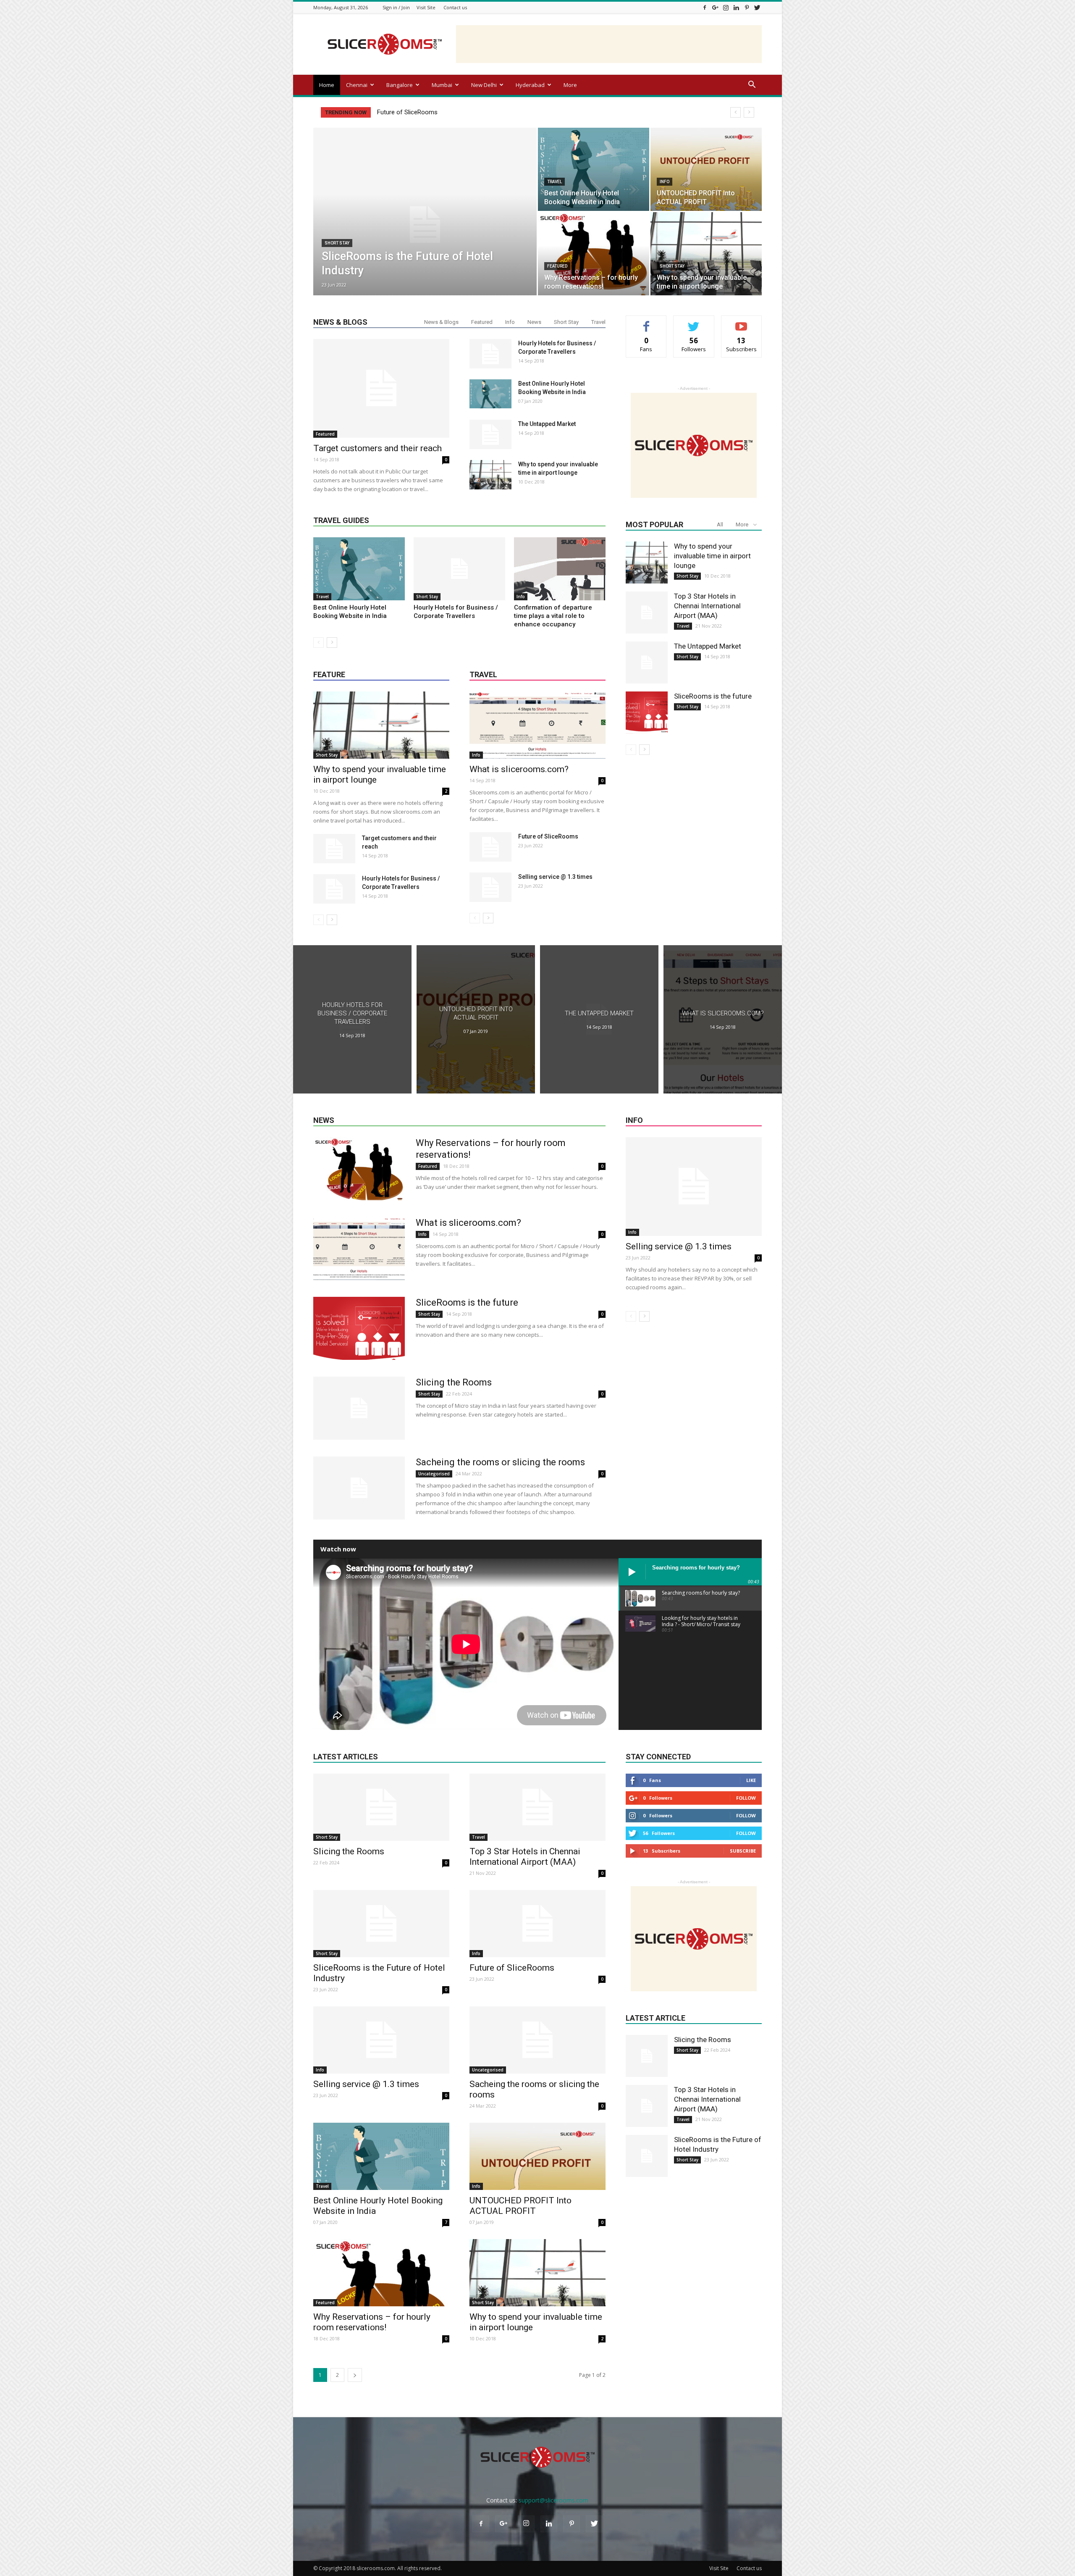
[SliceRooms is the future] (647, 712)
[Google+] (715, 7)
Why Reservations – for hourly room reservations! (372, 2322)
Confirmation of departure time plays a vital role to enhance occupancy (553, 616)
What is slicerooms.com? (519, 769)
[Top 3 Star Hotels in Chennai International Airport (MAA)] (647, 612)
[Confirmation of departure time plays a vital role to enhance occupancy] (560, 569)
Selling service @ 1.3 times (414, 112)
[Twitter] (757, 7)
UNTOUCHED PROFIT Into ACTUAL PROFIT (520, 2206)
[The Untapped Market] (490, 434)
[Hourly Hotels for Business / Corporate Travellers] (490, 354)
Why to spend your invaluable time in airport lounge (712, 556)
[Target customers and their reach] (381, 388)
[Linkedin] (736, 7)
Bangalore (400, 85)
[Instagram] (726, 7)
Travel (555, 182)
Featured (557, 266)
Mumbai (442, 85)
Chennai (357, 85)
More (570, 85)
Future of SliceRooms (548, 836)
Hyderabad (530, 85)
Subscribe (742, 322)
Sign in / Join (396, 7)
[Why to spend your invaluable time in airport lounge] (706, 254)
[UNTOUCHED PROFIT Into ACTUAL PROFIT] (706, 169)
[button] (752, 85)
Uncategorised (434, 1474)
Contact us (455, 7)
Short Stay (337, 243)
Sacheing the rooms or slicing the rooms (500, 1462)
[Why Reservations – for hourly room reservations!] (594, 254)
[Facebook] (705, 7)
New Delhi (484, 85)
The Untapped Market (547, 424)
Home (327, 85)
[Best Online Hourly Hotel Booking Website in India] (594, 169)
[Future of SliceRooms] (490, 847)
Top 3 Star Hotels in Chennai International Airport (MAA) (707, 606)
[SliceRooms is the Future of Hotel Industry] (425, 225)
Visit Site (426, 7)
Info (665, 182)
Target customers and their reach (378, 448)
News (534, 322)
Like (646, 322)
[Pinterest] (747, 7)
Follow (694, 322)
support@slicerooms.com (553, 2500)
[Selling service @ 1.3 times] (490, 887)
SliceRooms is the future (713, 696)
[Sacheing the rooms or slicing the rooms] (359, 1488)
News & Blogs (441, 322)
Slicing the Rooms (454, 1382)
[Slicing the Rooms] (359, 1408)
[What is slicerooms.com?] (537, 725)
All (720, 524)
